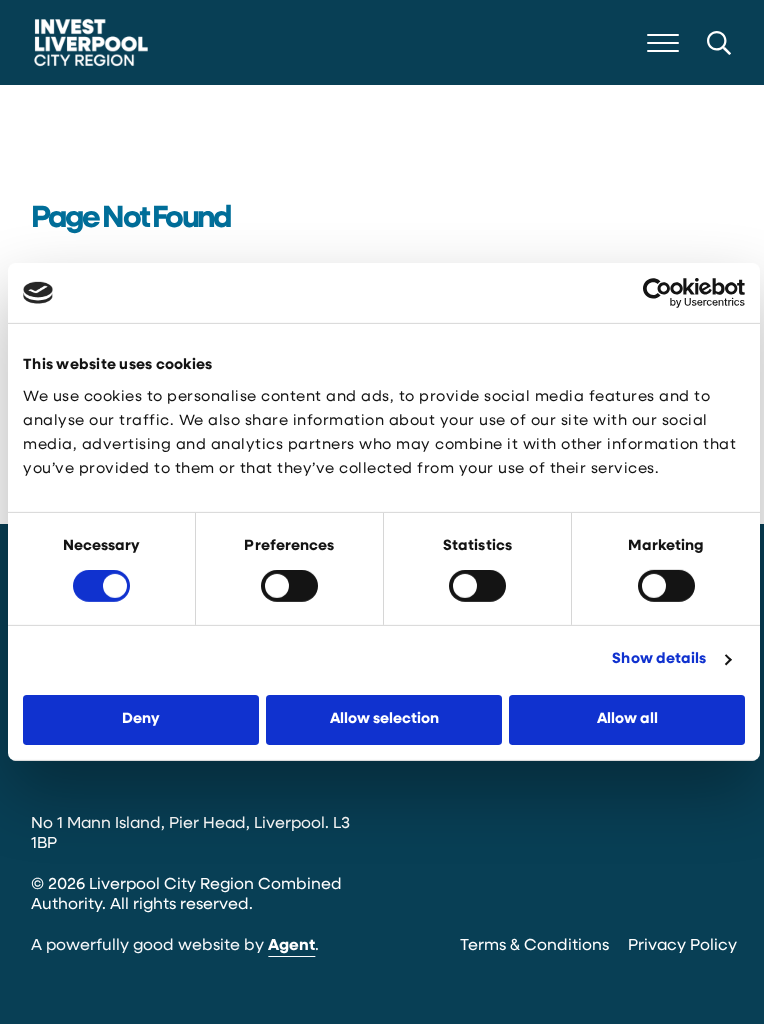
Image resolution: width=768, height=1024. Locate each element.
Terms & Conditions (534, 946)
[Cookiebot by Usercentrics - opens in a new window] (657, 293)
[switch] (289, 586)
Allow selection (384, 719)
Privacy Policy (682, 946)
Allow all (627, 719)
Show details (659, 659)
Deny (141, 719)
